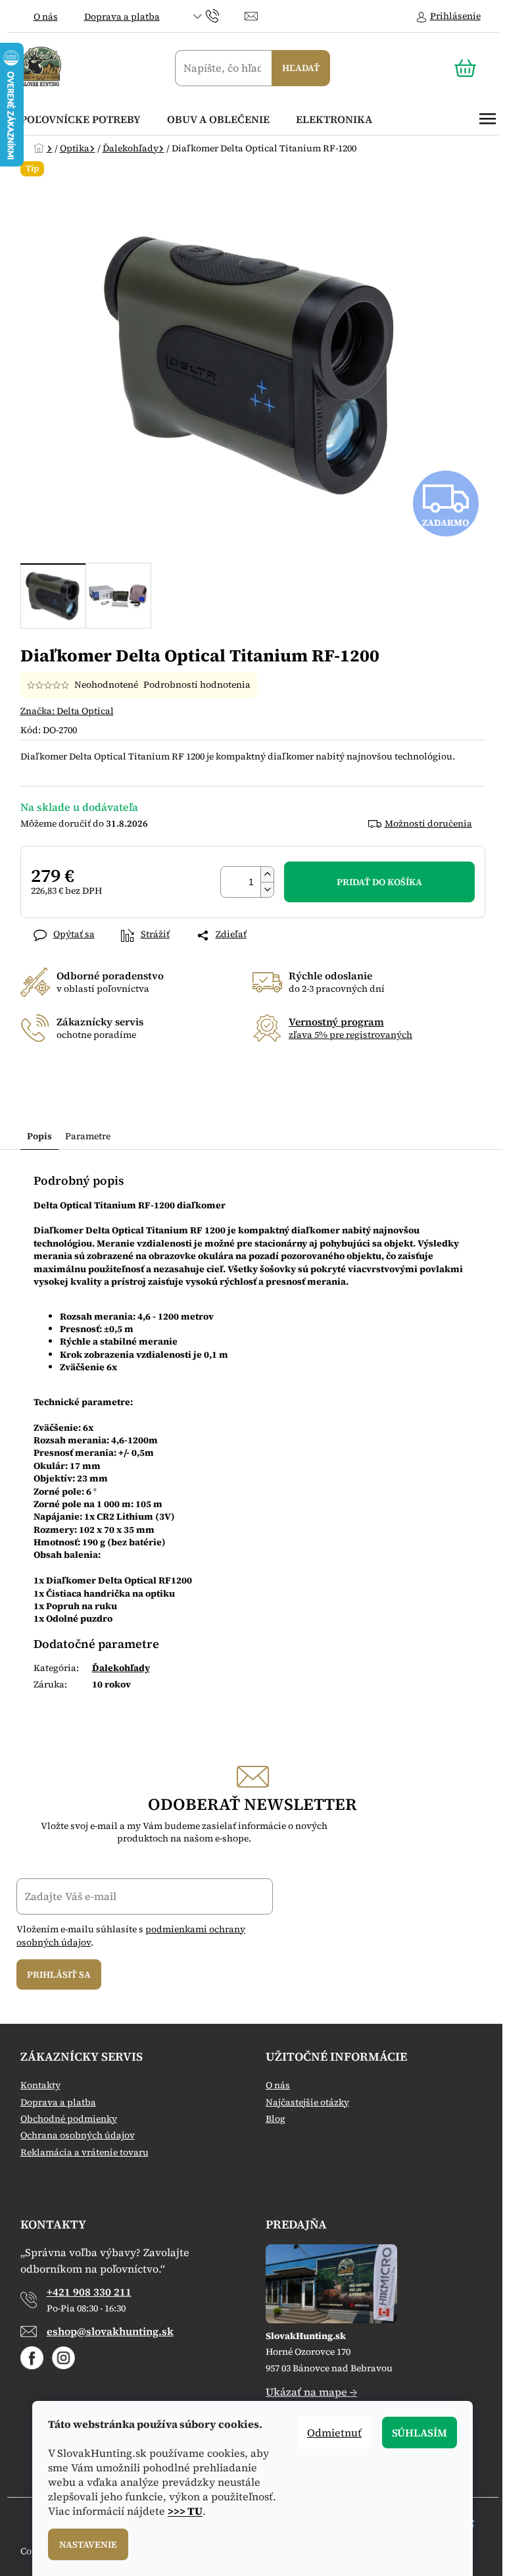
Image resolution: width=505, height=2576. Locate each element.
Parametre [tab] (88, 1136)
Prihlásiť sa (59, 1974)
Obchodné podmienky (69, 2119)
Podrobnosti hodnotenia (197, 685)
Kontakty (40, 2085)
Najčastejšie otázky (307, 2102)
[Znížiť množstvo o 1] (267, 889)
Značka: (67, 711)
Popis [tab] (39, 1136)
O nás (46, 16)
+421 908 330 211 (89, 2292)
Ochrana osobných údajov (78, 2135)
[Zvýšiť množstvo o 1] (267, 874)
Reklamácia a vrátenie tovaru (84, 2152)
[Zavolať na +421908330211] (225, 15)
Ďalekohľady (121, 1668)
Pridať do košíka (379, 882)
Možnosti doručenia (428, 824)
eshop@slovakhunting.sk (110, 2331)
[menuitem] (81, 119)
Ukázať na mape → (311, 2392)
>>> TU (185, 2511)
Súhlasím (420, 2433)
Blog (276, 2119)
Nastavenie (88, 2544)
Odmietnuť (334, 2433)
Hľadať (301, 68)
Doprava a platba (122, 16)
